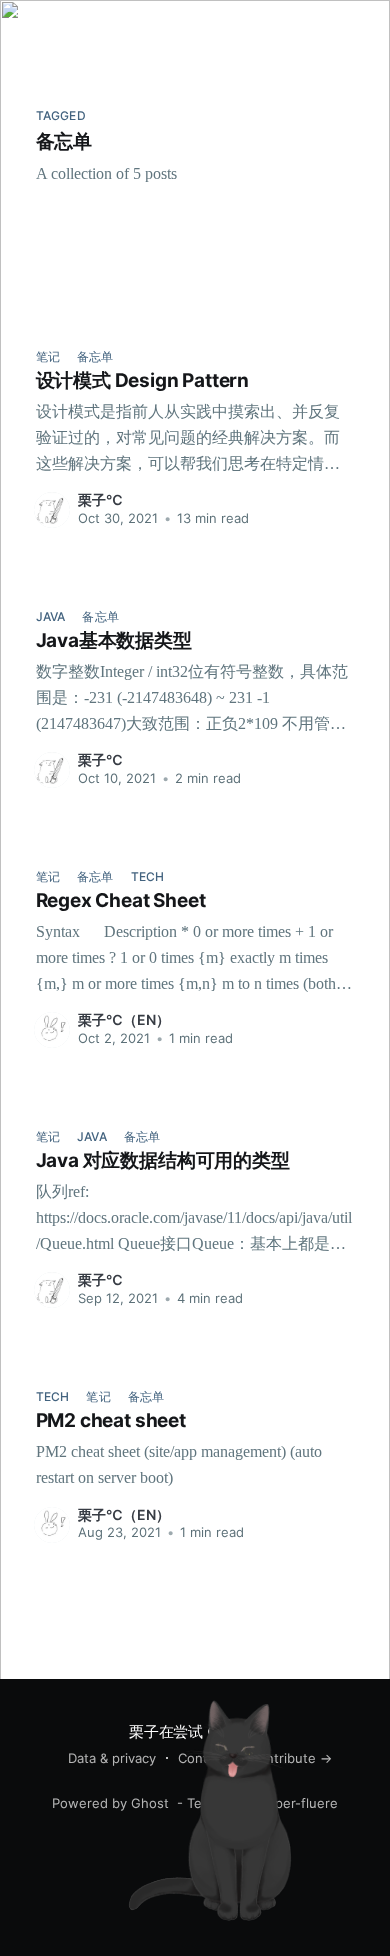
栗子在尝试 (65, 24)
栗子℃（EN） (124, 1019)
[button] (357, 23)
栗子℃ (100, 499)
